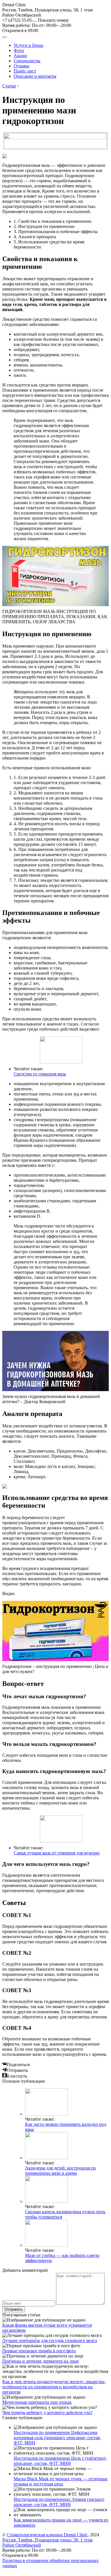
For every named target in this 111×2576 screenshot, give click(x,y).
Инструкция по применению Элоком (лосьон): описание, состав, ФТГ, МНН (59, 2502)
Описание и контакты (35, 76)
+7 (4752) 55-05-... (35, 20)
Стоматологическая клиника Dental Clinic (47, 2535)
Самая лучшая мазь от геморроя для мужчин (57, 1853)
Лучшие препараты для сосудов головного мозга (50, 2340)
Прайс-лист (25, 71)
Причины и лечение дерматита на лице (41, 2361)
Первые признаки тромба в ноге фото (39, 2351)
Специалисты (27, 61)
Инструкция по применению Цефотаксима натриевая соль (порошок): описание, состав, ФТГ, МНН (57, 2438)
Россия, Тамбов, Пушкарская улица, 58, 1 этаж (48, 12)
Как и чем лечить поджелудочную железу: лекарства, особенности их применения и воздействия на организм (54, 2387)
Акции (20, 56)
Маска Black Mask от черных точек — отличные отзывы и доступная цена (61, 2481)
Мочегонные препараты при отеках (37, 2402)
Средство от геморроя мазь (40, 1074)
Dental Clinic (14, 5)
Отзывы (21, 66)
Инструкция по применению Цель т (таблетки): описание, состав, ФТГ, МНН (60, 2461)
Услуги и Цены (28, 45)
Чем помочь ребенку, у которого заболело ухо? (47, 2412)
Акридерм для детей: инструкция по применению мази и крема (60, 2171)
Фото (19, 50)
